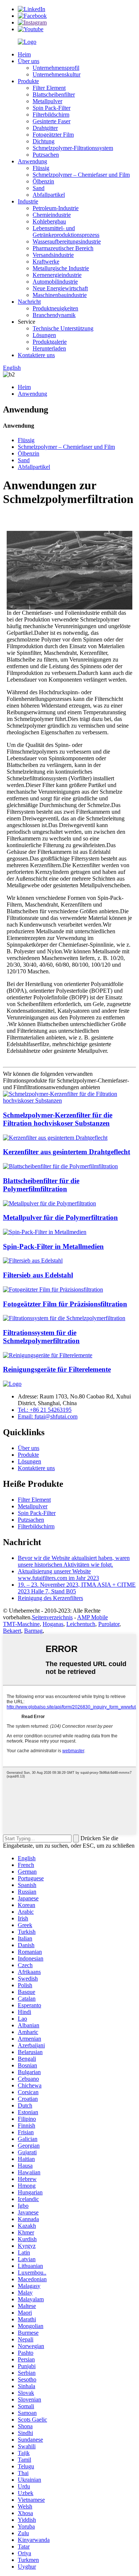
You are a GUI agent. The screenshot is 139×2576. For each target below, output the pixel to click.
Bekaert (12, 1631)
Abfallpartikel (49, 195)
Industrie (28, 201)
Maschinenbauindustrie (60, 295)
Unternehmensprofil (56, 68)
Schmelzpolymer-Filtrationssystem (73, 148)
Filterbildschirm (51, 115)
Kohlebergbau (49, 221)
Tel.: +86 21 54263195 (45, 1410)
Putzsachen (46, 155)
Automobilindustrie (55, 282)
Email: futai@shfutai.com (48, 1416)
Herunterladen (49, 348)
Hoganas (53, 1624)
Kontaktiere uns (36, 355)
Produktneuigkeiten (55, 308)
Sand (39, 188)
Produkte (28, 81)
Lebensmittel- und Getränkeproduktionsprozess (66, 231)
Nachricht (29, 302)
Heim (24, 54)
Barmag (33, 1631)
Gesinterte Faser (52, 121)
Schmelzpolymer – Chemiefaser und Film (81, 175)
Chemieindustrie (52, 215)
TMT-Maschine (21, 1624)
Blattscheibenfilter (54, 94)
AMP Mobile (92, 1617)
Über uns (29, 61)
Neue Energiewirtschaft (60, 288)
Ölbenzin (43, 181)
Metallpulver (47, 101)
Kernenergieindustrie (57, 275)
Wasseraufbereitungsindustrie (67, 241)
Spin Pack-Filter (52, 108)
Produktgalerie (50, 342)
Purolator (109, 1624)
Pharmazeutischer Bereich (63, 248)
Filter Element (49, 88)
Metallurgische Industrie (61, 268)
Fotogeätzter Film (53, 135)
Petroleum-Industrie (56, 208)
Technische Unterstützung (63, 328)
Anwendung (32, 161)
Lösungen (44, 335)
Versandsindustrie (53, 255)
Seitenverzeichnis (52, 1617)
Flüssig (41, 168)
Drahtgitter (45, 128)
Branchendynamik (54, 315)
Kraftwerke (46, 262)
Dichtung (44, 141)
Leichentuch (81, 1624)
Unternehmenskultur (57, 74)
